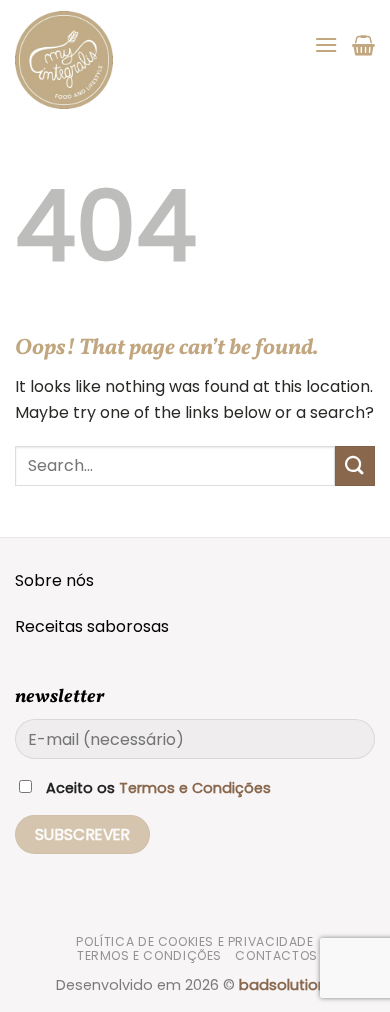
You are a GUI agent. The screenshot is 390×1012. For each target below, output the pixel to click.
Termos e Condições (195, 788)
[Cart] (363, 45)
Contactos (276, 955)
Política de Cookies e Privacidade (194, 941)
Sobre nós (54, 580)
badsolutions (287, 985)
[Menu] (326, 44)
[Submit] (355, 465)
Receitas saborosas (92, 626)
